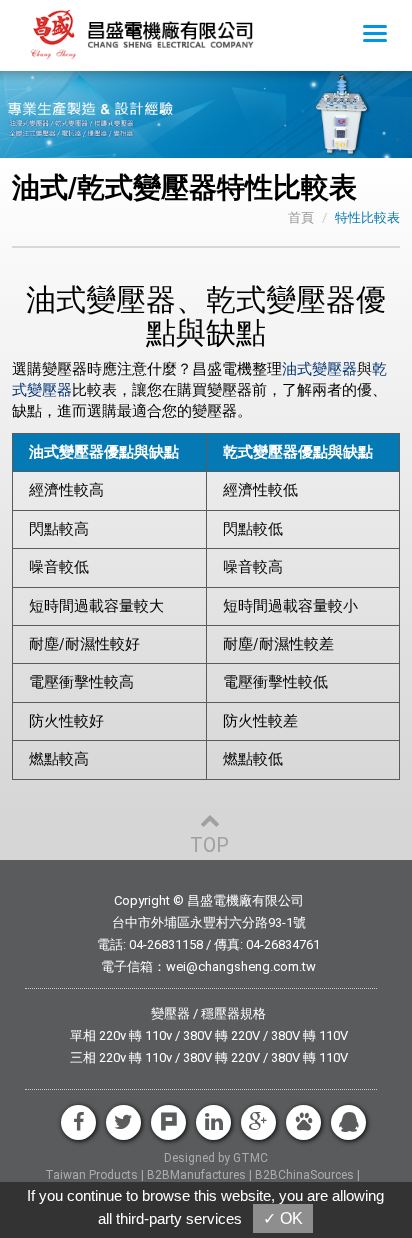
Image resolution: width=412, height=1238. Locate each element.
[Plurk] (168, 1122)
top (209, 845)
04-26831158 (166, 944)
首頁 (301, 217)
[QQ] (348, 1122)
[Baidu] (303, 1122)
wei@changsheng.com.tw (241, 966)
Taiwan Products (91, 1175)
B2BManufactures (196, 1175)
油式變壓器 (319, 369)
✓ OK (283, 1218)
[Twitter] (123, 1122)
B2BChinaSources (304, 1175)
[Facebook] (78, 1122)
